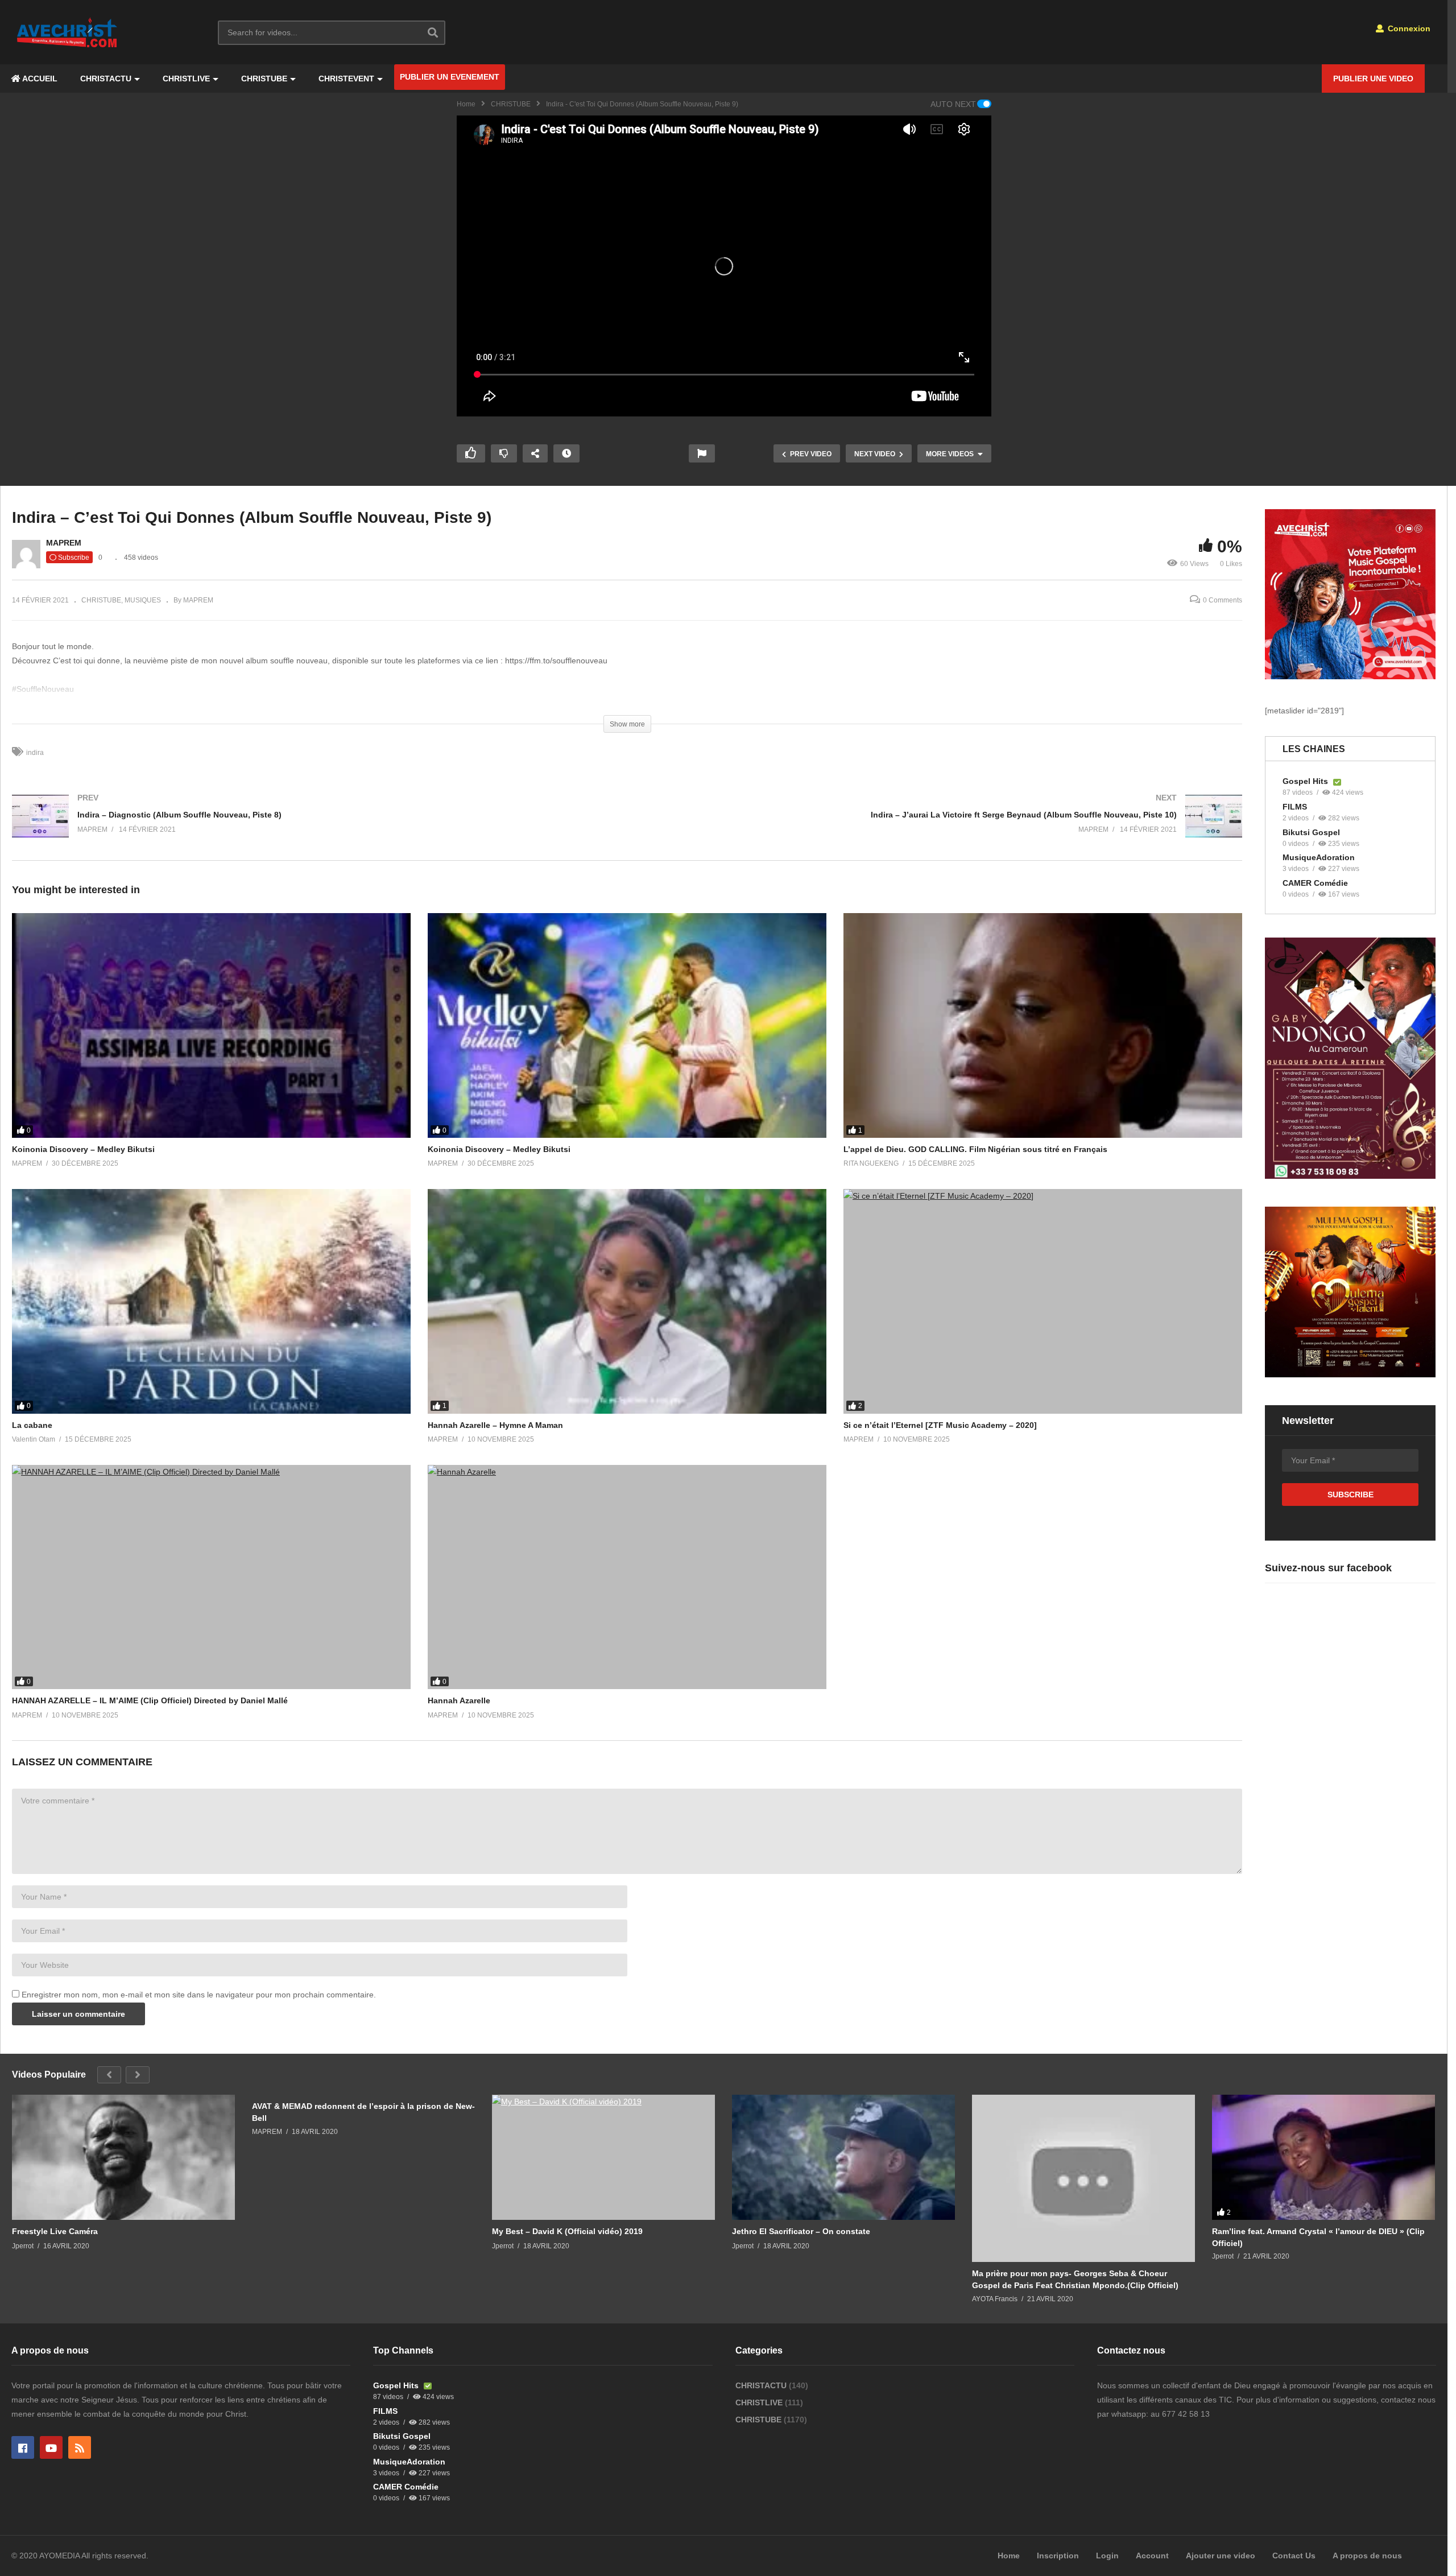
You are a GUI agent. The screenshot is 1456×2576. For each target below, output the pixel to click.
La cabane (32, 1425)
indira (35, 753)
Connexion (1408, 28)
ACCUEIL (39, 79)
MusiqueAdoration (1319, 857)
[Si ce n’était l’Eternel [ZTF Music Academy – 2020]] (1043, 1301)
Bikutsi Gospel (1311, 832)
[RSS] (80, 2447)
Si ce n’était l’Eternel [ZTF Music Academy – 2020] (940, 1425)
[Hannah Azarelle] (627, 1577)
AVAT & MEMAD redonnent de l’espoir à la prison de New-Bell (363, 2112)
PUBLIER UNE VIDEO (1373, 79)
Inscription (1058, 2556)
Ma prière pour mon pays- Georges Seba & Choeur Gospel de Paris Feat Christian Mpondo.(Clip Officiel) (1075, 2279)
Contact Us (1294, 2556)
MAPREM (64, 543)
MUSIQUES (143, 600)
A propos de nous (1367, 2556)
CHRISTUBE (264, 79)
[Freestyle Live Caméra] (123, 2157)
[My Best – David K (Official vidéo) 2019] (603, 2157)
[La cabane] (211, 1301)
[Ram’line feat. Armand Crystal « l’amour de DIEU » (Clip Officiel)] (1323, 2157)
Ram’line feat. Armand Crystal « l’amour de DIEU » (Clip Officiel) (1318, 2237)
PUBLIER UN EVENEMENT (450, 77)
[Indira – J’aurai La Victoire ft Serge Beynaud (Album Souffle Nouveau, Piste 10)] (941, 827)
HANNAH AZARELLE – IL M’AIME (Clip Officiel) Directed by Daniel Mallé (150, 1700)
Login (1107, 2556)
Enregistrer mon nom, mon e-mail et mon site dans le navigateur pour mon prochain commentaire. (199, 1995)
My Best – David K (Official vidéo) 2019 (567, 2231)
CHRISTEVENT (346, 79)
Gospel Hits (1306, 781)
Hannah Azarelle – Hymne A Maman (495, 1425)
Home (466, 104)
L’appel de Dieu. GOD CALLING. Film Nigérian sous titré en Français (975, 1149)
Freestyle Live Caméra (55, 2231)
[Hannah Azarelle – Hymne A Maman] (627, 1301)
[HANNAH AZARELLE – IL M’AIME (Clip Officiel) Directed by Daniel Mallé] (211, 1577)
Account (1152, 2556)
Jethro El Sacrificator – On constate (801, 2231)
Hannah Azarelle (459, 1700)
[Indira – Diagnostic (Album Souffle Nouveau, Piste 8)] (314, 827)
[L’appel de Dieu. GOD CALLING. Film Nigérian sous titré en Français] (1043, 1025)
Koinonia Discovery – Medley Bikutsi (83, 1149)
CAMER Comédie (1315, 883)
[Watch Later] (566, 453)
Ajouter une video (1221, 2556)
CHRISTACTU (106, 79)
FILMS (1295, 807)
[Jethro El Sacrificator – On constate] (843, 2157)
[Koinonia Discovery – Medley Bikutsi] (211, 1025)
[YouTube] (51, 2447)
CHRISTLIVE (186, 79)
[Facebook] (23, 2447)
